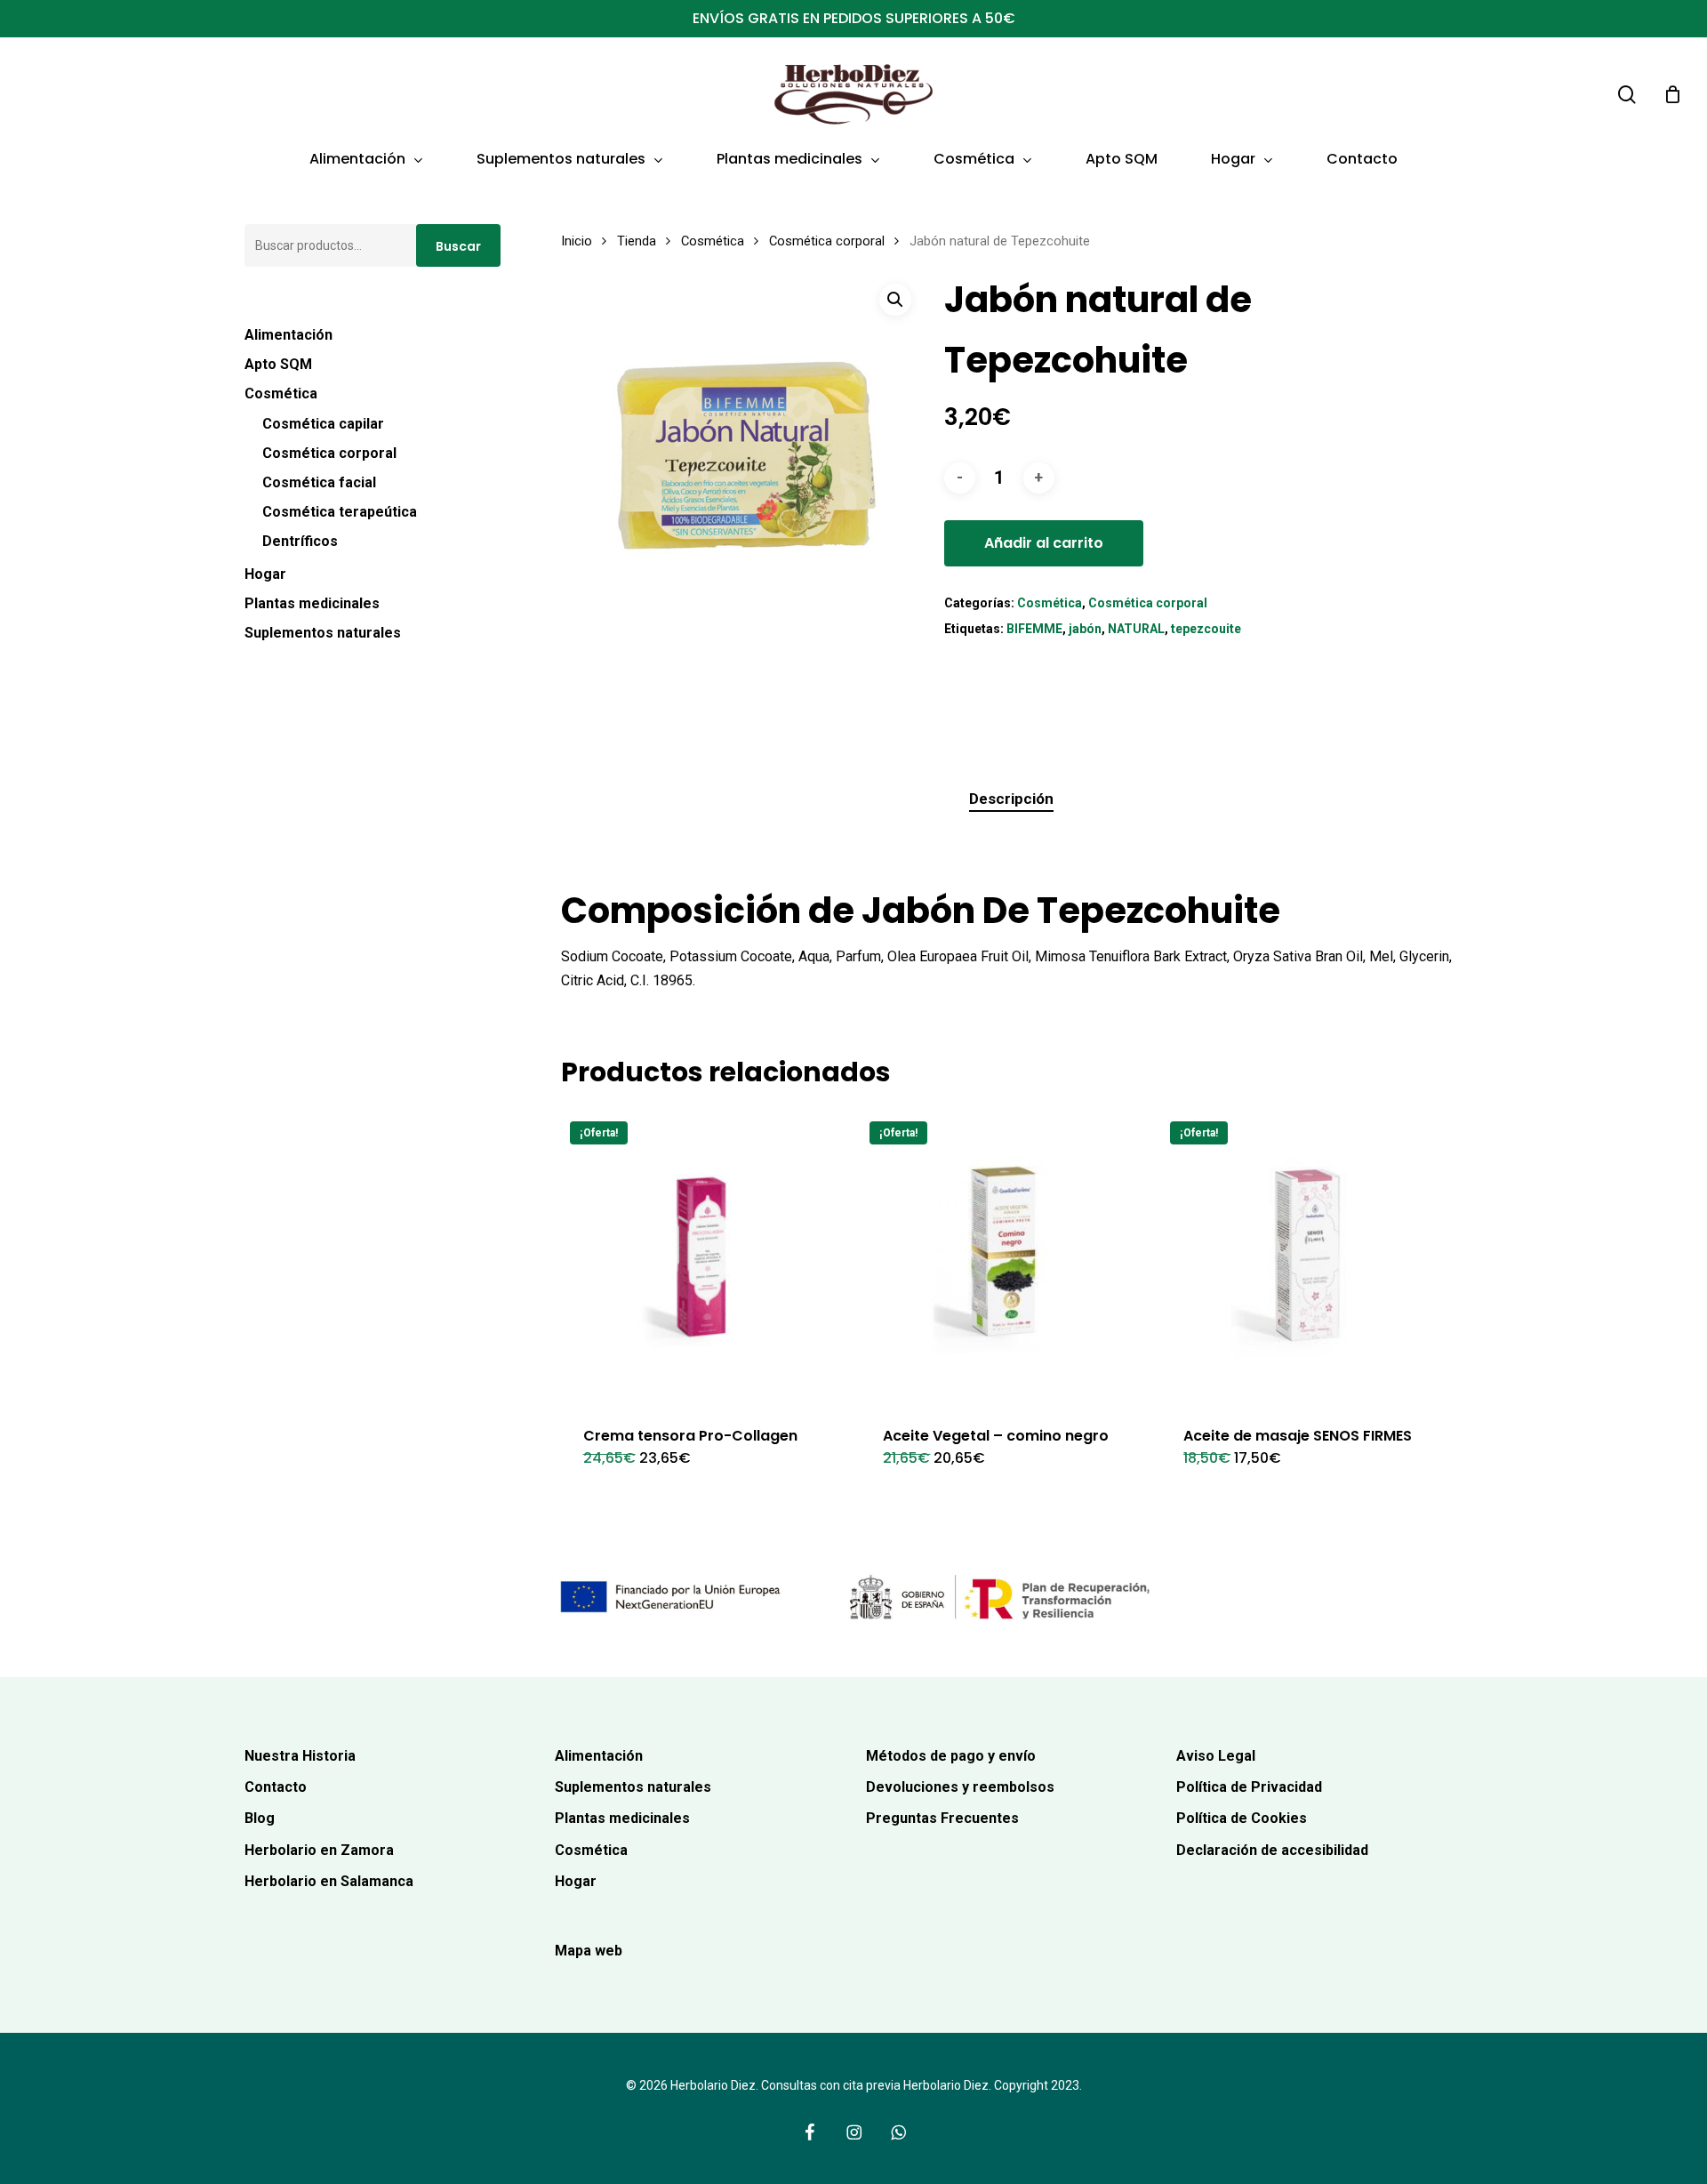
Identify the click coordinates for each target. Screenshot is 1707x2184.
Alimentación (289, 335)
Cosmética (281, 393)
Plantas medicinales (312, 603)
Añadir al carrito (1044, 543)
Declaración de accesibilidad (1272, 1850)
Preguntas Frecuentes (942, 1818)
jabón (1085, 629)
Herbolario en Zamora (319, 1850)
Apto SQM (278, 364)
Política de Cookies (1242, 1818)
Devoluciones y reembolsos (960, 1787)
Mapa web (589, 1951)
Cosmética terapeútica (340, 512)
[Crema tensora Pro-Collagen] (705, 1257)
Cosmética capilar (323, 424)
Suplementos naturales (323, 633)
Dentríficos (300, 541)
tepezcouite (1206, 629)
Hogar (265, 574)
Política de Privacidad (1249, 1787)
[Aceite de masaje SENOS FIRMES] (1306, 1257)
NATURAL (1136, 629)
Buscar (458, 246)
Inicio (577, 241)
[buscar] (1627, 95)
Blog (260, 1818)
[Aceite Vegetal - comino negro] (1005, 1257)
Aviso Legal (1216, 1756)
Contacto (276, 1787)
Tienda (637, 241)
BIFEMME (1034, 629)
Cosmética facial (319, 482)
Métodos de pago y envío (951, 1756)
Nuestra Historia (300, 1756)
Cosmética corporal (329, 453)
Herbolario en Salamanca (329, 1881)
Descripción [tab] (1011, 799)
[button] (895, 300)
